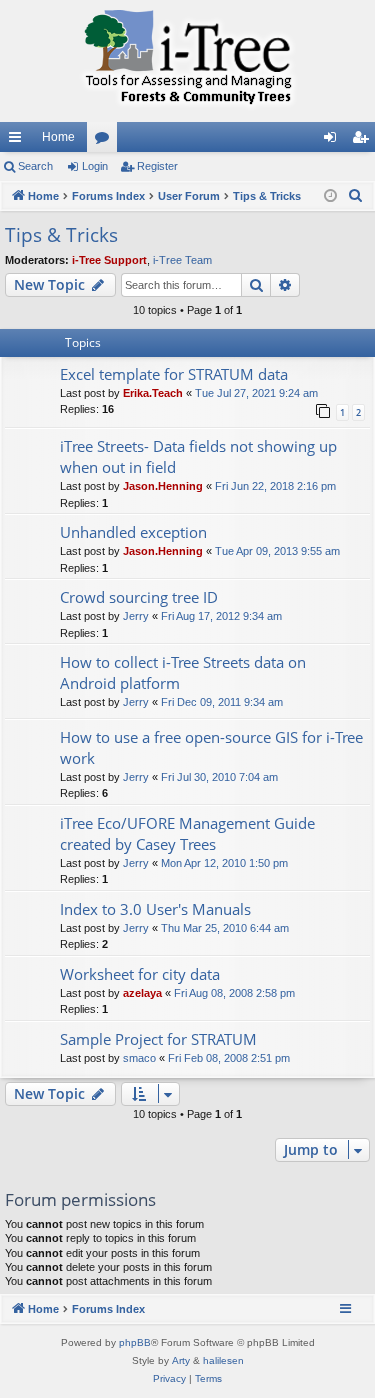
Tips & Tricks (61, 235)
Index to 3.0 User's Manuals (155, 909)
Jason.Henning (163, 486)
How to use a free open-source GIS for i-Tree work (211, 747)
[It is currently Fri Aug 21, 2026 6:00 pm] (330, 196)
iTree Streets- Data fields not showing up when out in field (198, 456)
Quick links (19, 141)
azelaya (142, 993)
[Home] (187, 61)
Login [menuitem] (334, 141)
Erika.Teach (153, 393)
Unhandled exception (133, 532)
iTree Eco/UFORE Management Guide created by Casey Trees (187, 833)
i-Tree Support (109, 260)
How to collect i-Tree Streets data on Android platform (183, 672)
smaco (139, 1058)
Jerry (136, 616)
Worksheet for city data (140, 974)
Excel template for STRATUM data (174, 374)
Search (35, 166)
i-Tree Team (182, 260)
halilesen (223, 1360)
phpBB (135, 1342)
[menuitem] (356, 196)
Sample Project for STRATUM (158, 1039)
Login (95, 166)
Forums (106, 141)
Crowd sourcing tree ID (139, 597)
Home (58, 137)
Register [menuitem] (364, 141)
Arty (181, 1360)
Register (157, 166)
